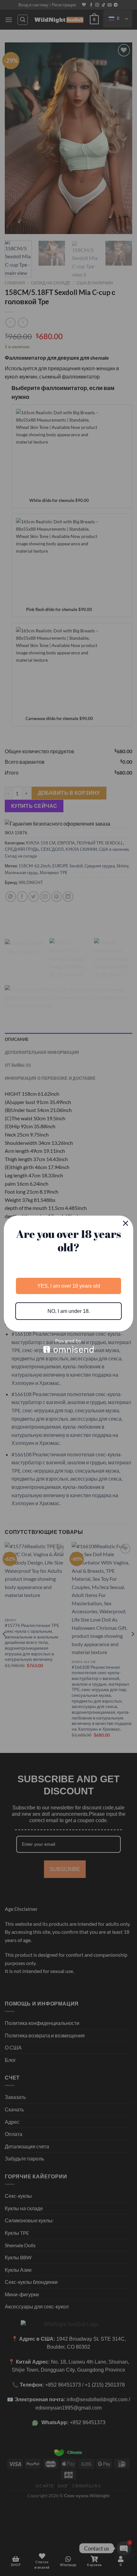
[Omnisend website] (68, 1346)
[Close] (126, 1223)
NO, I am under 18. (69, 1311)
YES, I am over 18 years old (69, 1286)
